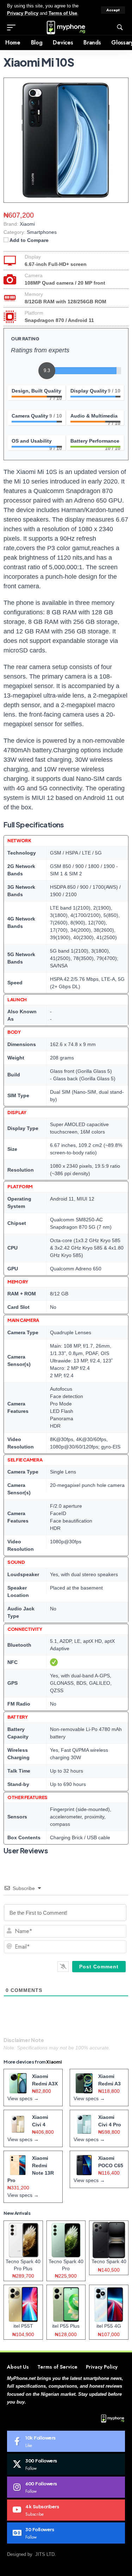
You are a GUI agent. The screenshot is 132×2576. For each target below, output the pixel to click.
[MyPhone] (66, 28)
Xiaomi (54, 2062)
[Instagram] (66, 2487)
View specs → (23, 2098)
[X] (66, 2464)
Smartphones (42, 232)
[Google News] (66, 2533)
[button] (113, 10)
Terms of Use (63, 13)
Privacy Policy (23, 13)
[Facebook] (66, 2441)
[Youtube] (66, 2510)
